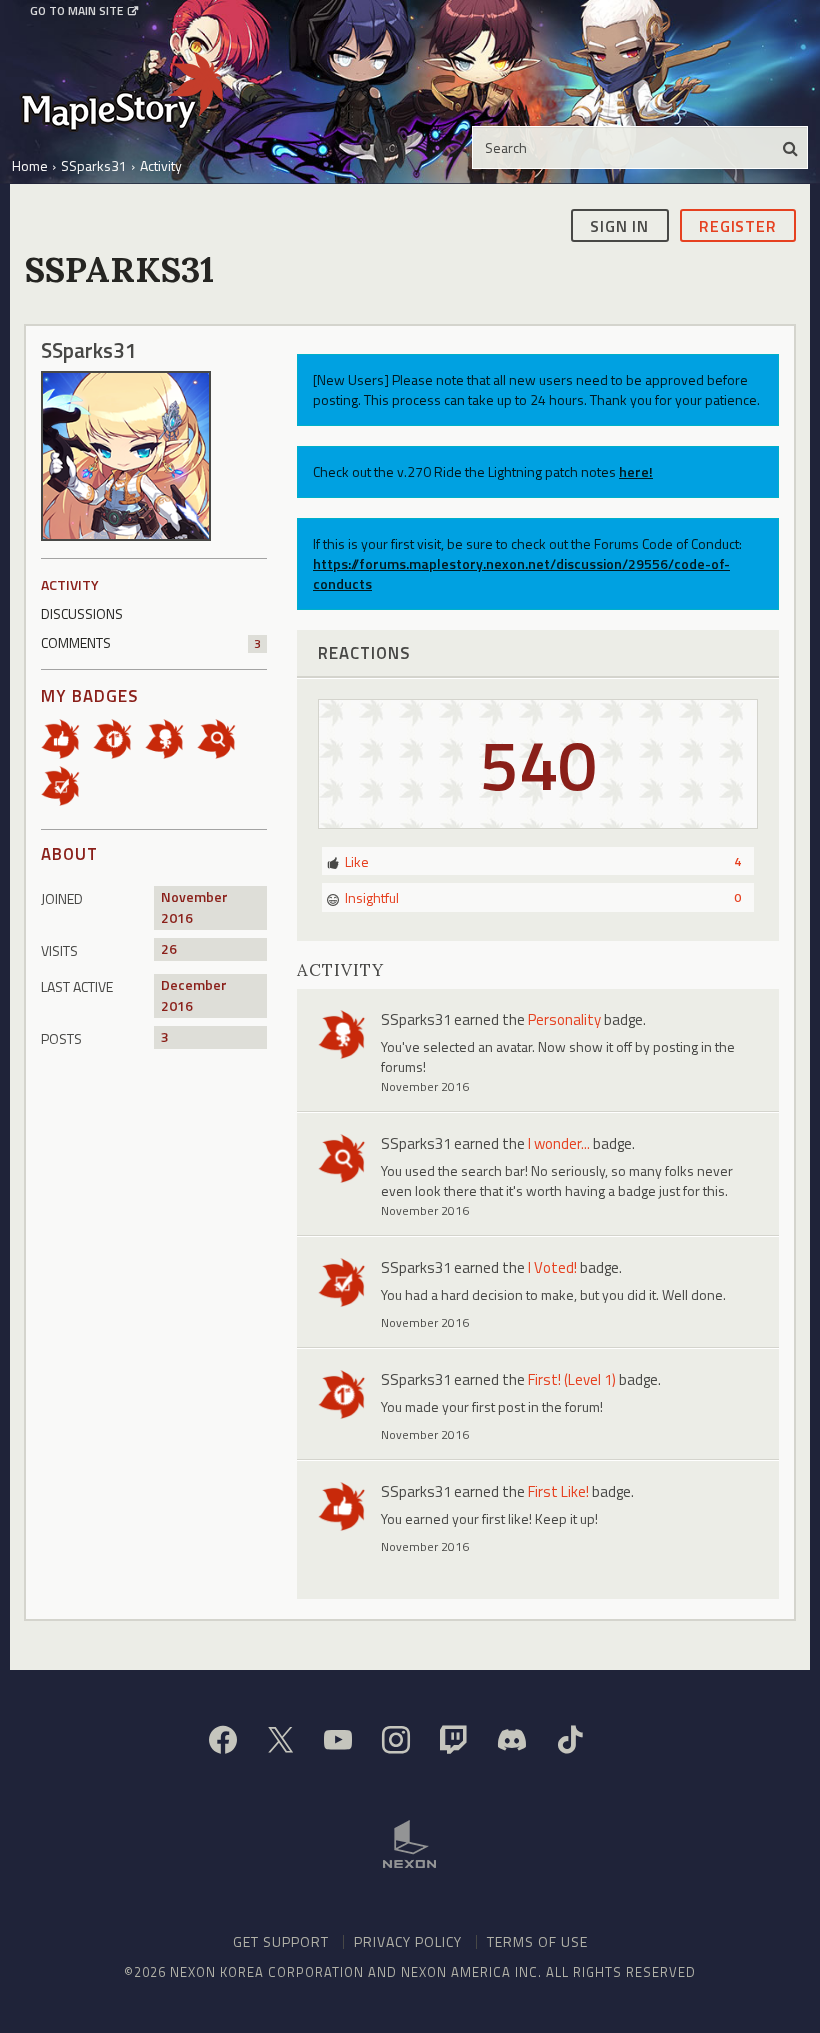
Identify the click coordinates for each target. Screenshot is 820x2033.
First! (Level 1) (572, 1379)
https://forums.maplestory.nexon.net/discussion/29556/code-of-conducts (521, 573)
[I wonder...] (223, 737)
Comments (151, 642)
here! (636, 471)
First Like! (558, 1491)
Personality (564, 1019)
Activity (70, 584)
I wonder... (559, 1143)
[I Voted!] (67, 784)
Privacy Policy (408, 1941)
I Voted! (552, 1267)
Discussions (82, 613)
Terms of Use (537, 1941)
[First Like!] (67, 737)
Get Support (281, 1941)
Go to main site (76, 11)
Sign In (619, 226)
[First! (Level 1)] (119, 737)
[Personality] (171, 737)
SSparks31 (416, 1019)
